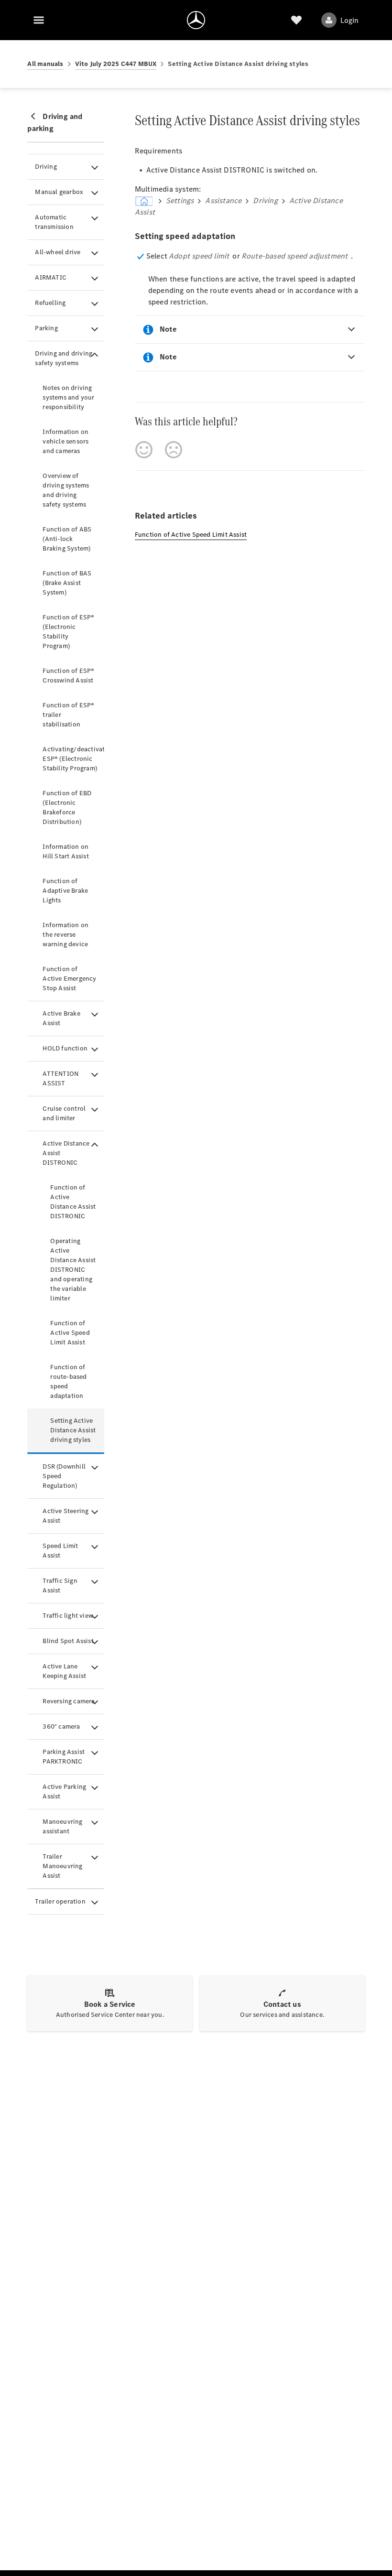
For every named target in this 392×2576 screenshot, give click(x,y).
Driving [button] (46, 167)
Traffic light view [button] (68, 1616)
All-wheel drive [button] (58, 252)
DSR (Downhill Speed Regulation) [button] (64, 1476)
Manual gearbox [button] (59, 192)
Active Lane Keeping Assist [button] (64, 1671)
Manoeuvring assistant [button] (62, 1826)
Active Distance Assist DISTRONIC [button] (66, 1153)
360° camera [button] (61, 1726)
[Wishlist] (296, 20)
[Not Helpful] (174, 450)
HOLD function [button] (65, 1048)
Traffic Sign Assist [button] (60, 1586)
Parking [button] (46, 328)
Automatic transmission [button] (54, 222)
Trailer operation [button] (60, 1901)
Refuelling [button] (50, 303)
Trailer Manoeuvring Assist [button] (62, 1866)
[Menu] (39, 20)
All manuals (45, 64)
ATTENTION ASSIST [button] (60, 1078)
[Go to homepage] (196, 20)
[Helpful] (144, 450)
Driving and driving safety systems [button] (64, 358)
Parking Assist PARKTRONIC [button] (64, 1757)
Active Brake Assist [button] (61, 1018)
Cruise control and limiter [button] (64, 1113)
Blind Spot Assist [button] (68, 1641)
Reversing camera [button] (69, 1701)
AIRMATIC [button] (51, 277)
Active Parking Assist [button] (64, 1791)
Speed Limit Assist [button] (60, 1551)
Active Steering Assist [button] (65, 1516)
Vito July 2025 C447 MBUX (116, 64)
